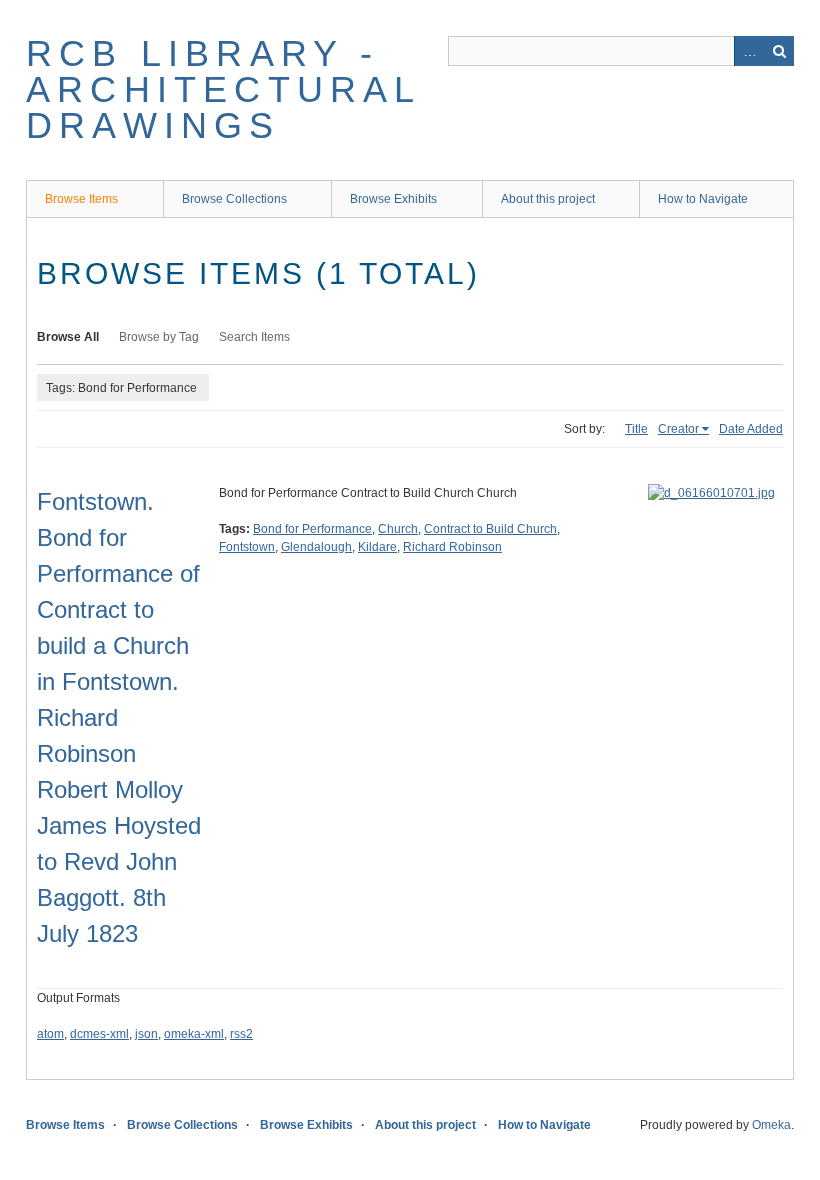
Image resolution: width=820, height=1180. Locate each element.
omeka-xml (194, 1034)
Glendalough (316, 547)
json (146, 1034)
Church (398, 529)
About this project (548, 199)
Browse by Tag (159, 337)
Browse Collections (234, 199)
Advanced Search (749, 51)
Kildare (377, 547)
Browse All (68, 337)
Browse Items (81, 199)
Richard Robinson (452, 547)
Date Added (751, 429)
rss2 (241, 1034)
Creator (678, 429)
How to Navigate (703, 199)
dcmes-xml (99, 1034)
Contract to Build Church (490, 529)
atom (50, 1034)
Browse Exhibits (393, 199)
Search (779, 51)
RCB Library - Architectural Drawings (223, 89)
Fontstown (247, 547)
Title (636, 429)
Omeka (771, 1125)
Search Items (254, 337)
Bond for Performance (312, 529)
